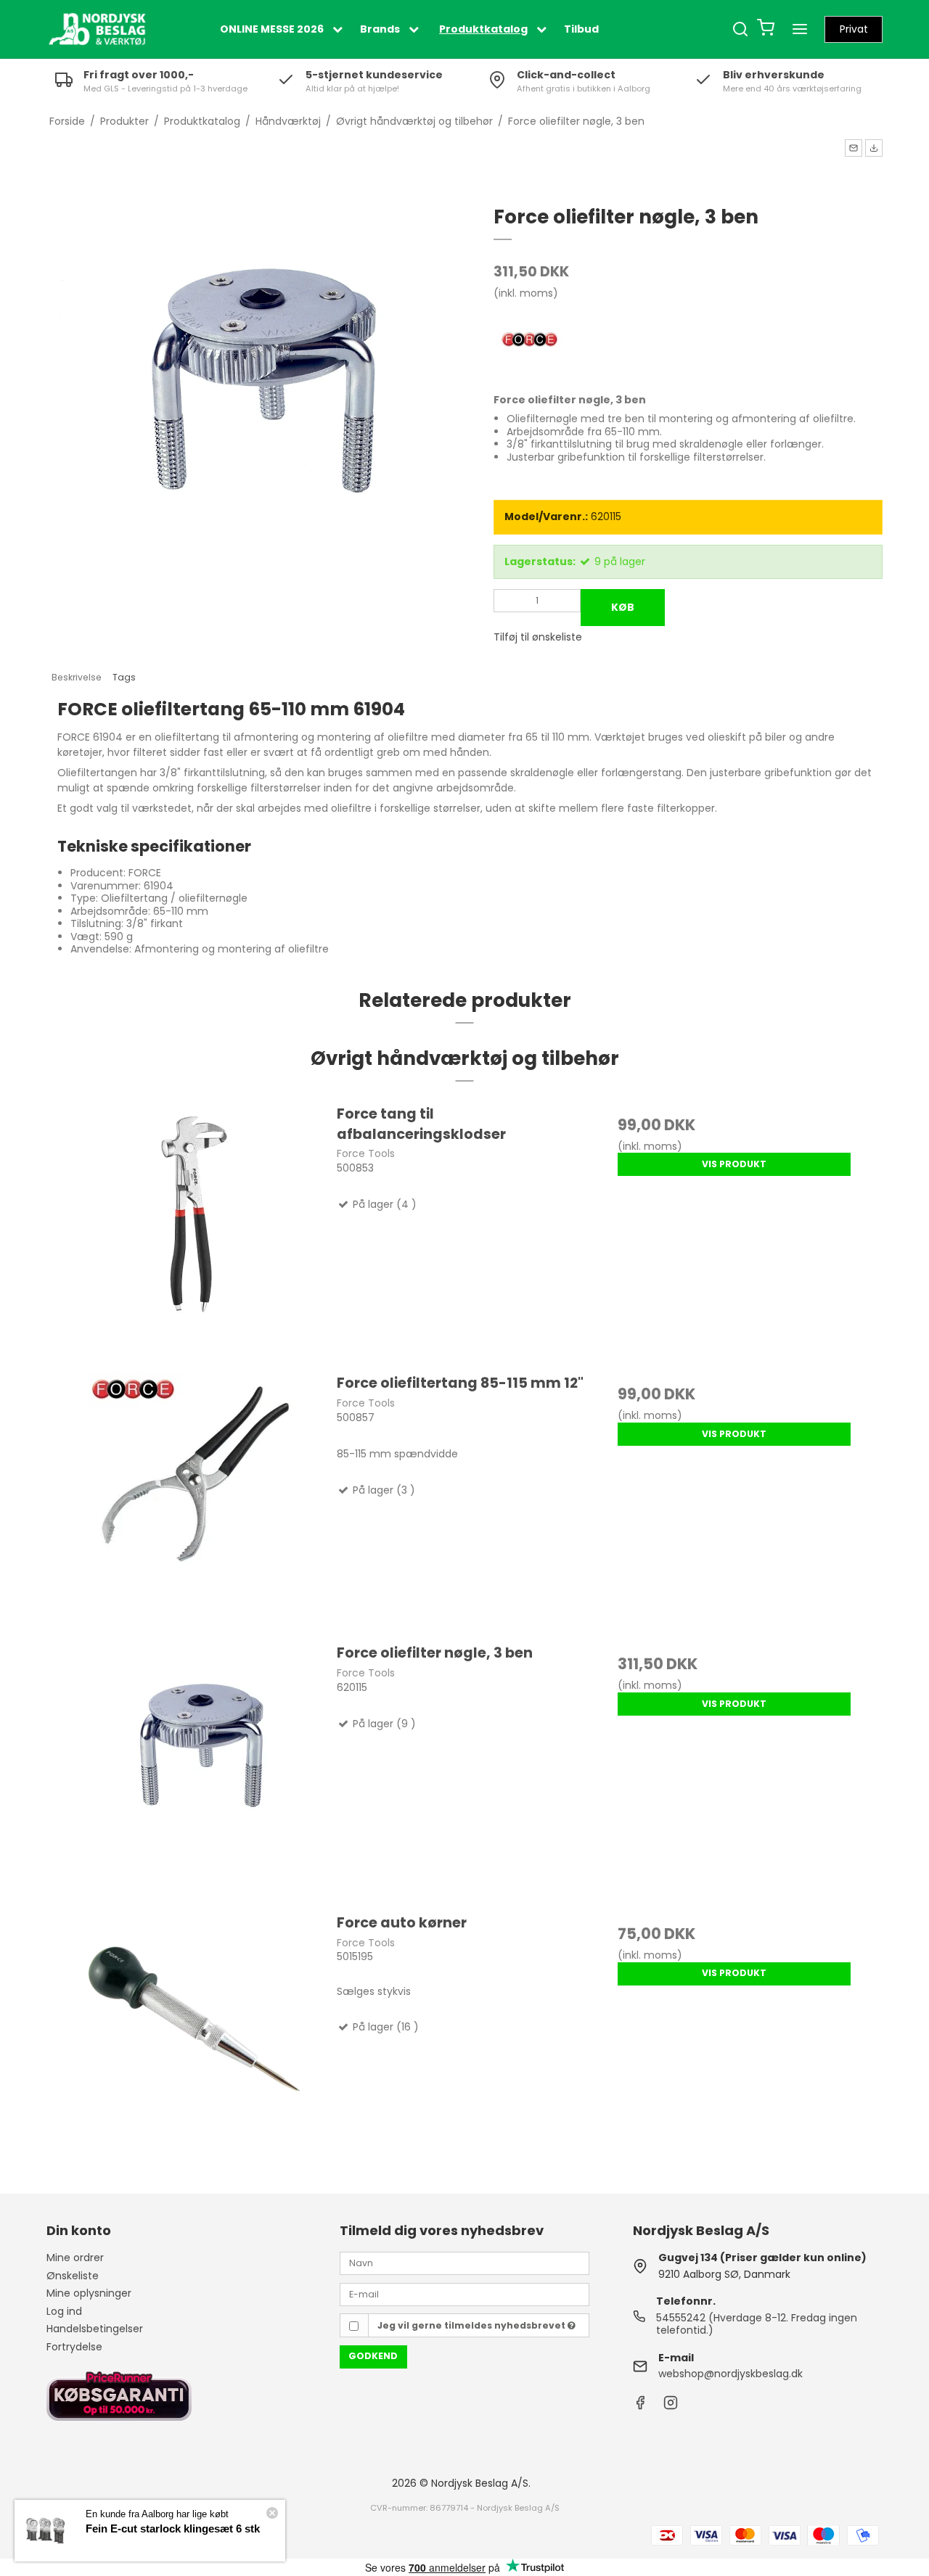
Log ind (64, 2311)
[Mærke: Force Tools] (530, 341)
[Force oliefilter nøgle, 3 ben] (195, 1770)
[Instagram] (671, 2406)
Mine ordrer (75, 2258)
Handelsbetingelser (95, 2329)
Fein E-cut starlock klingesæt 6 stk (173, 2528)
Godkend (373, 2356)
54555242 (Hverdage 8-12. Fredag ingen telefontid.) (757, 2324)
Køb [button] (623, 607)
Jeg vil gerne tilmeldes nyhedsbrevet (472, 2325)
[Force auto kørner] (195, 2040)
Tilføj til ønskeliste (538, 637)
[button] (854, 148)
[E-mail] (464, 2294)
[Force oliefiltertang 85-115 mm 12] (195, 1501)
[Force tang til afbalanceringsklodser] (195, 1231)
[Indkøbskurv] (766, 29)
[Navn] (464, 2263)
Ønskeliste (73, 2276)
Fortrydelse (74, 2347)
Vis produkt (734, 1164)
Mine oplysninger (89, 2293)
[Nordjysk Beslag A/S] (97, 29)
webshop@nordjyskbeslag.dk (730, 2374)
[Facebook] (640, 2406)
